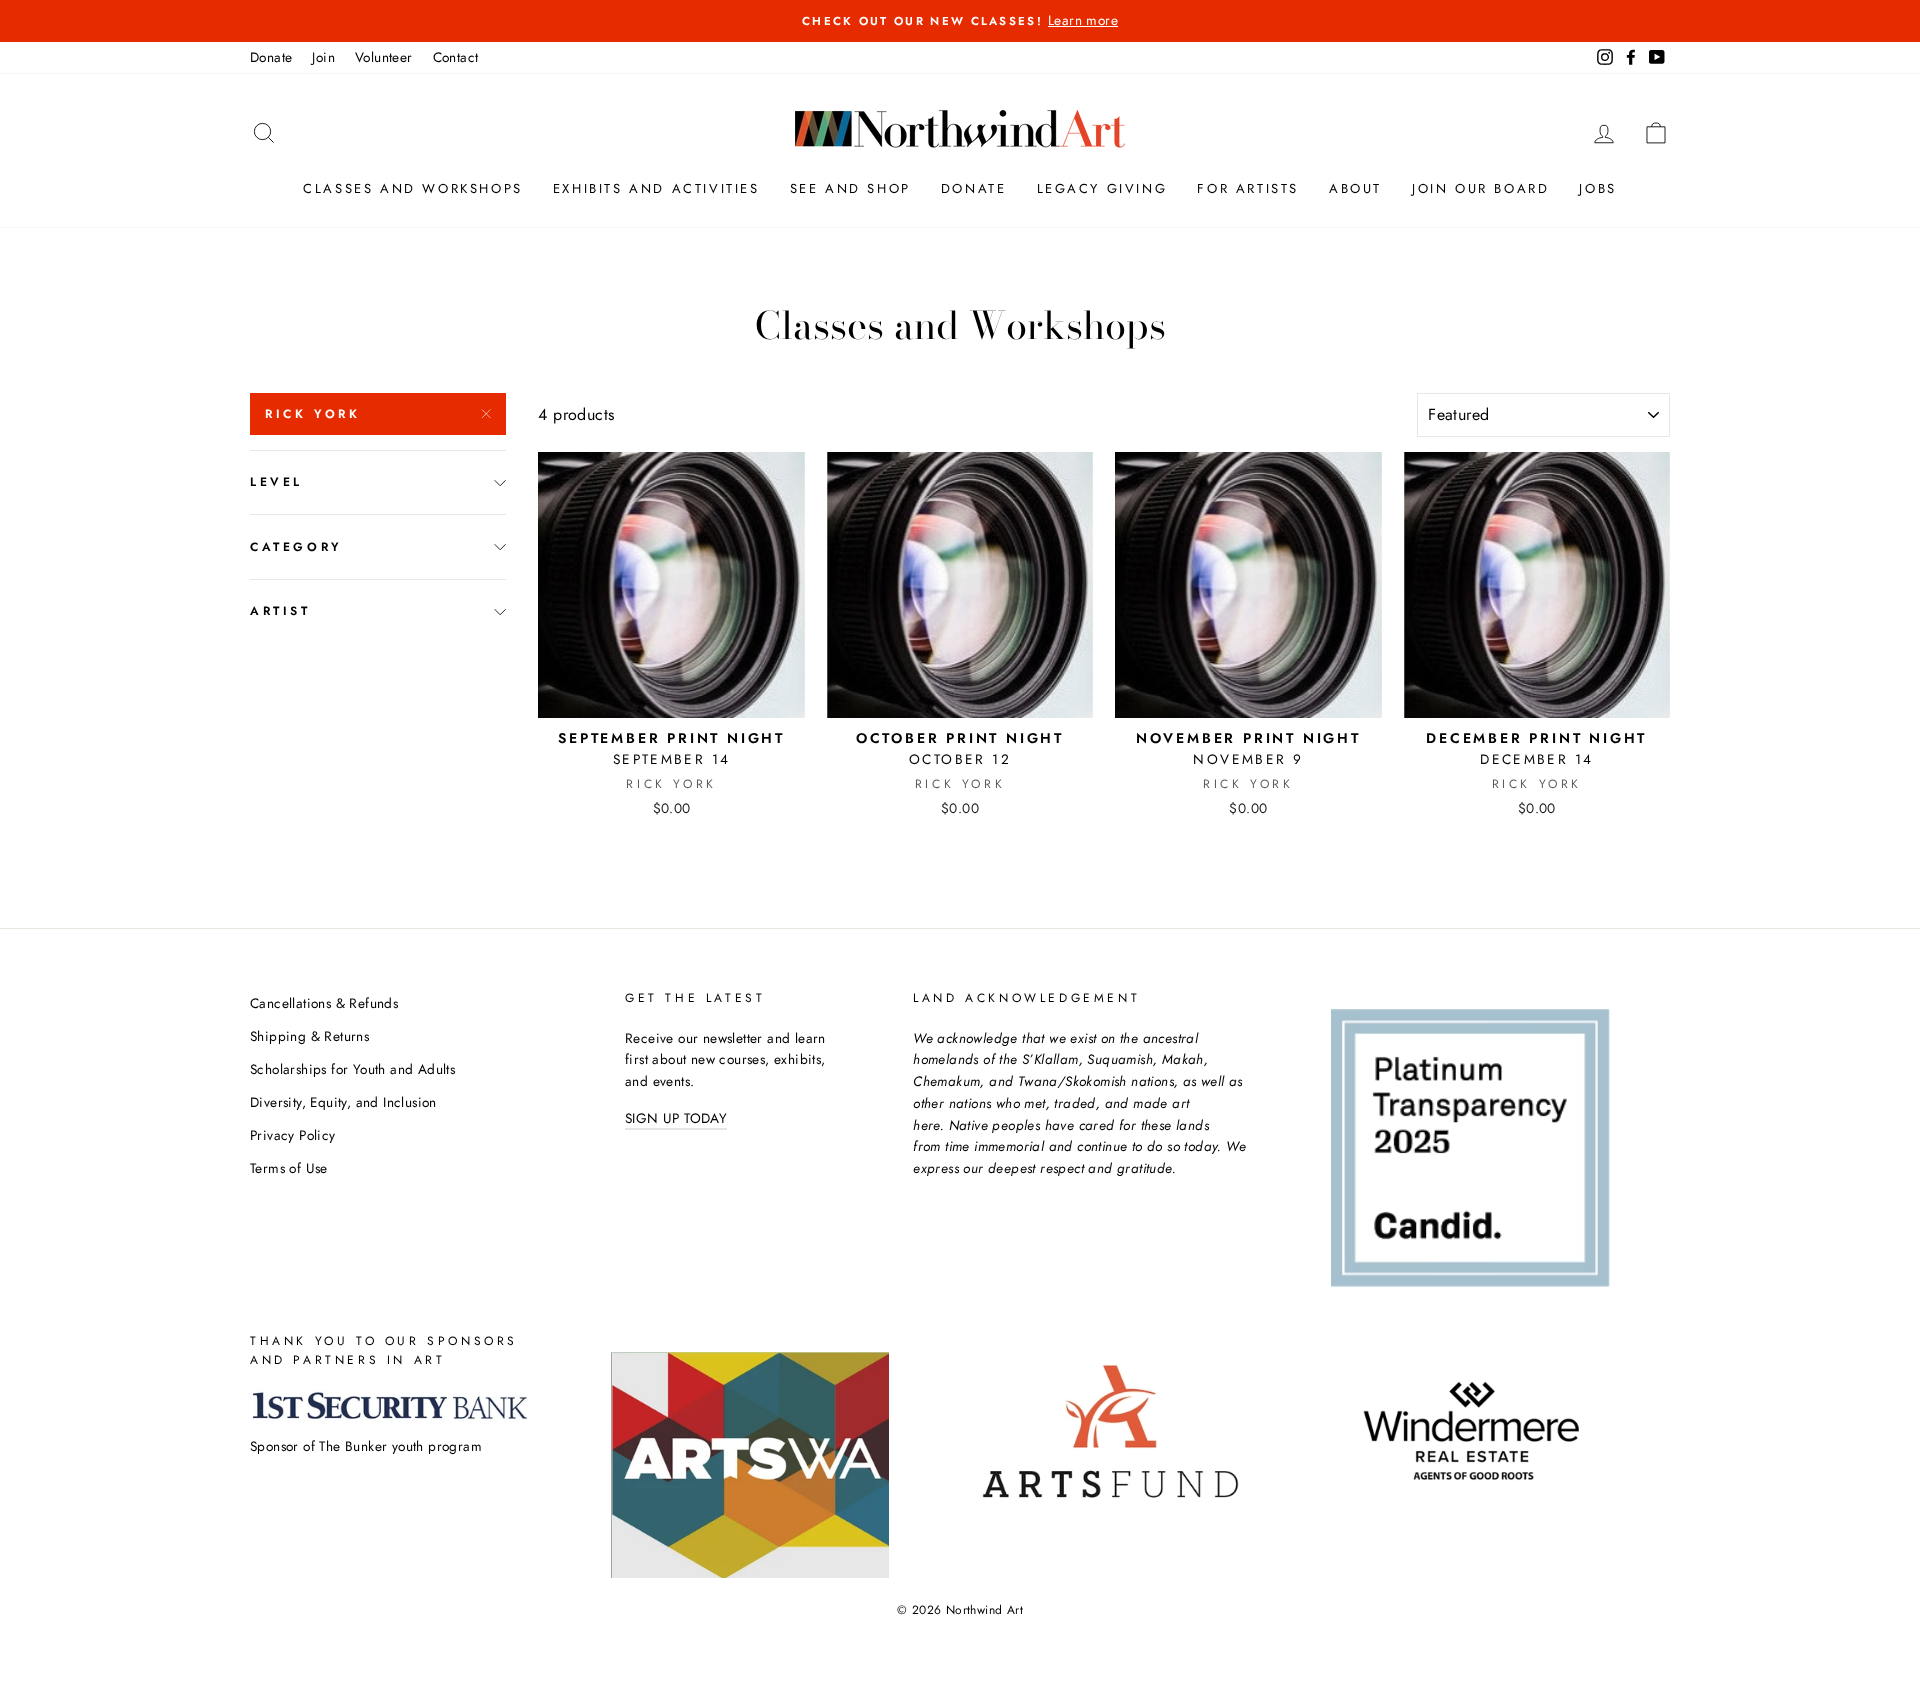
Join (323, 57)
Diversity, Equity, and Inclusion (343, 1102)
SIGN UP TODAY (676, 1118)
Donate (271, 57)
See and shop (850, 188)
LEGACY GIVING (1102, 188)
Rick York (312, 414)
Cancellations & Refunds (324, 1003)
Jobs (1597, 188)
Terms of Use (289, 1168)
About (1355, 188)
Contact (456, 57)
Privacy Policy (293, 1135)
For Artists (1248, 188)
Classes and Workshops (413, 188)
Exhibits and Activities (656, 188)
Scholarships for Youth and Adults (352, 1069)
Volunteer (384, 57)
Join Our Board (1480, 188)
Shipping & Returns (309, 1036)
